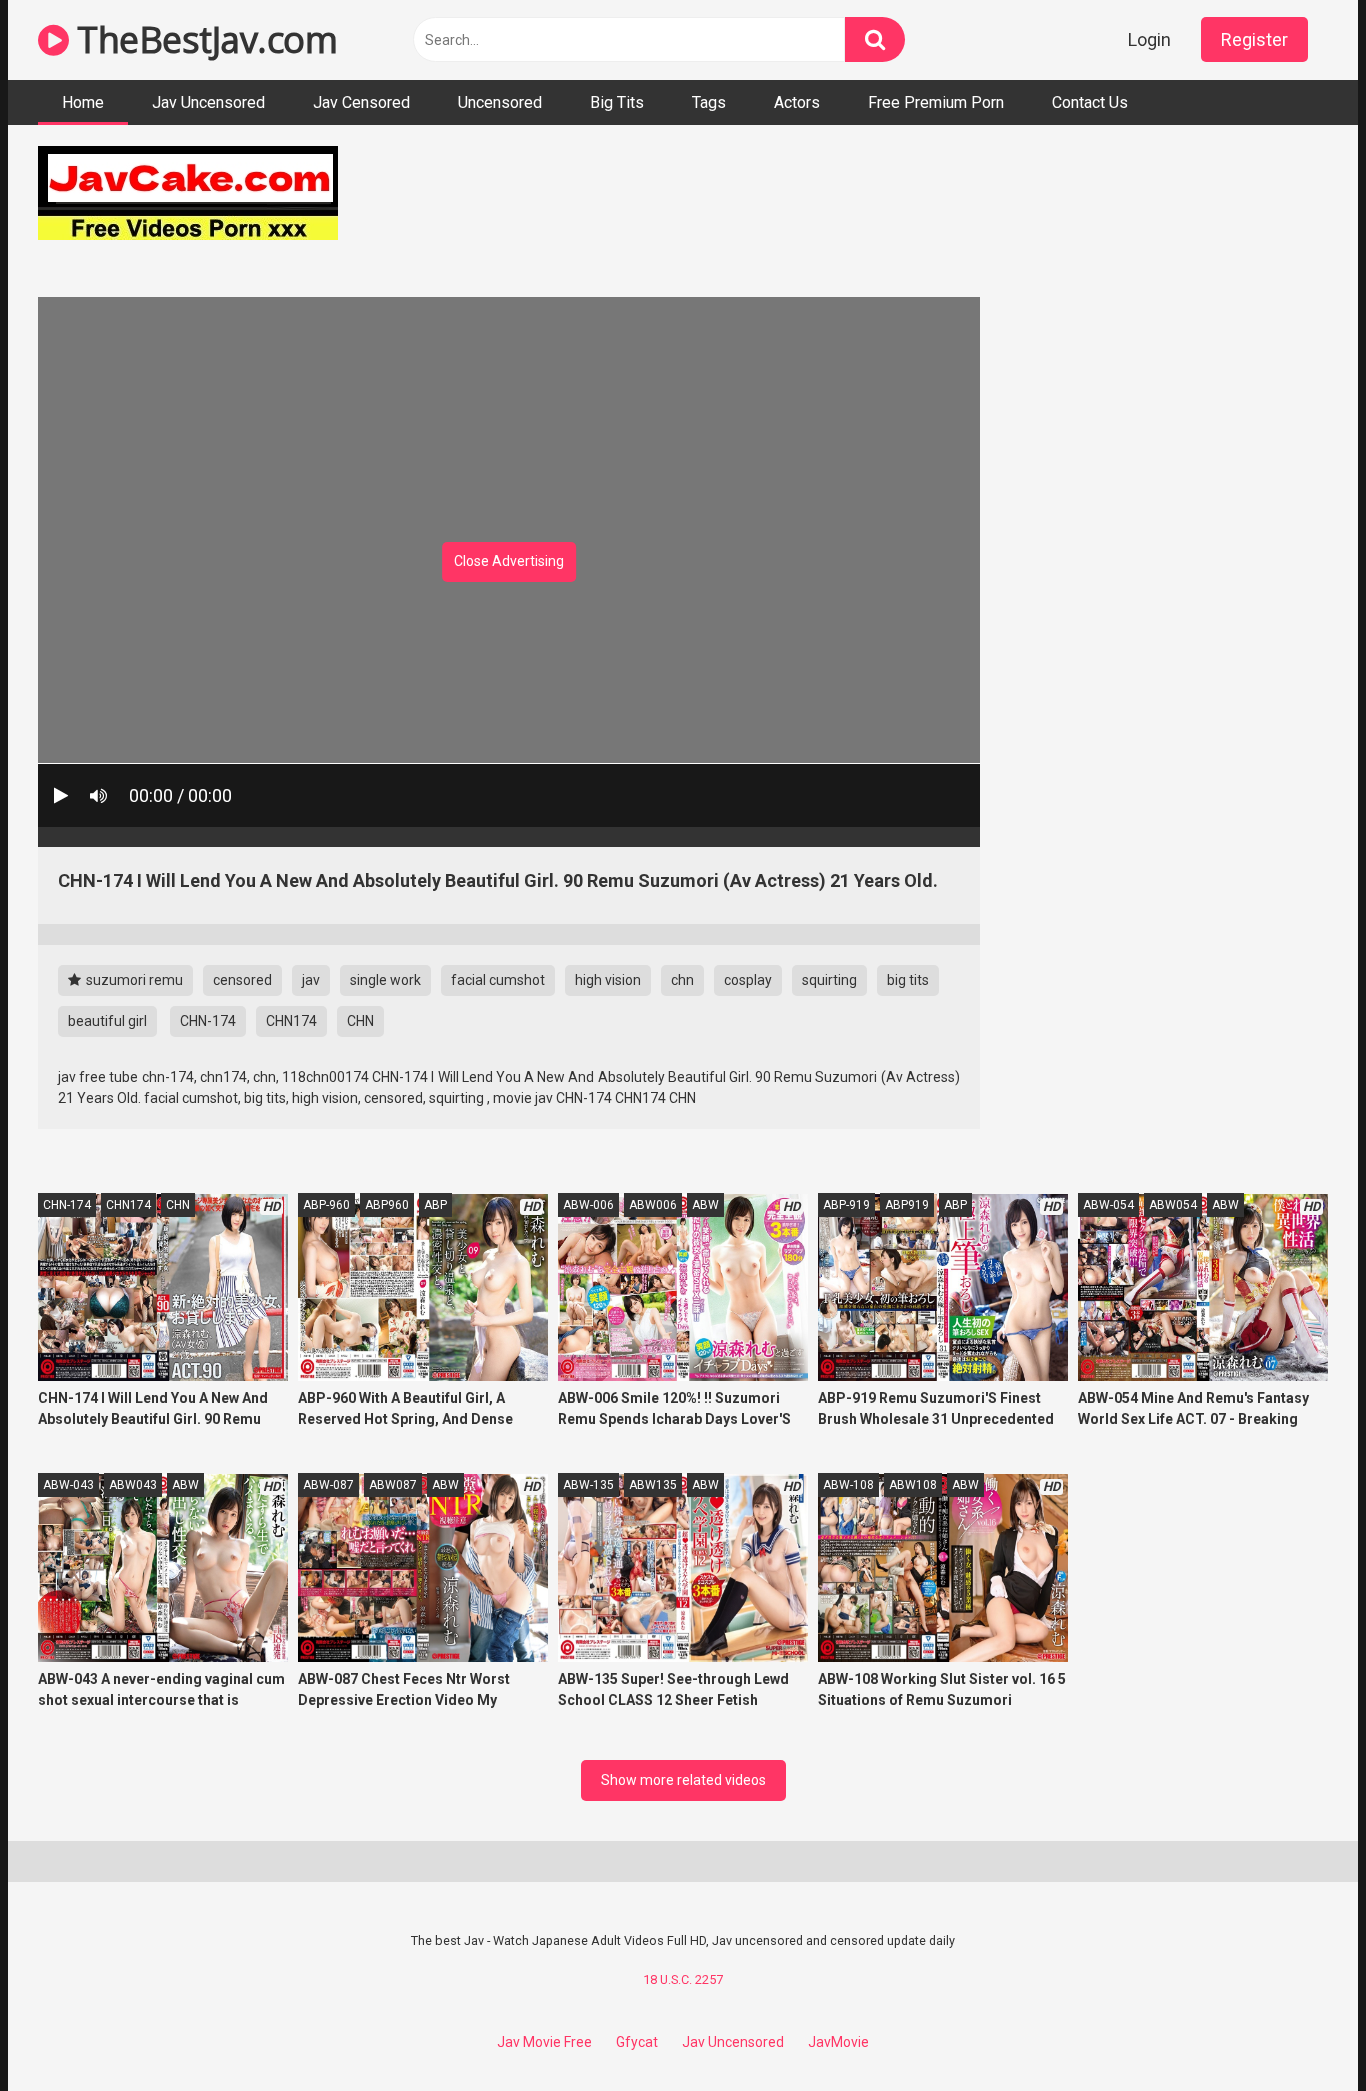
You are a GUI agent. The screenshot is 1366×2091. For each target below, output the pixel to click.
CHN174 (291, 1021)
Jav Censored (361, 102)
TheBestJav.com (203, 39)
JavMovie (838, 2042)
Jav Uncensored (208, 102)
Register (1254, 39)
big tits (908, 980)
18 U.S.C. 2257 (683, 1979)
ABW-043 (68, 1485)
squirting (829, 980)
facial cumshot (498, 980)
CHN (360, 1021)
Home (83, 102)
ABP (435, 1205)
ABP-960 (326, 1205)
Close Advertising (509, 561)
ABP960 (387, 1205)
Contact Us (1090, 102)
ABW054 (1173, 1205)
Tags (709, 102)
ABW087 (393, 1485)
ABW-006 (588, 1205)
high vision (608, 980)
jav (311, 980)
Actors (797, 102)
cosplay (748, 980)
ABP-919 (846, 1205)
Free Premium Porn (936, 102)
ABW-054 (1108, 1205)
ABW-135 (588, 1485)
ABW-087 (328, 1485)
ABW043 (133, 1485)
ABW (705, 1205)
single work (385, 980)
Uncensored (500, 102)
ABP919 (907, 1205)
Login (1149, 39)
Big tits (617, 102)
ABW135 (653, 1485)
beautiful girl (107, 1021)
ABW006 (653, 1205)
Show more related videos (683, 1780)
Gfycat (637, 2042)
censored (242, 980)
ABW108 (913, 1485)
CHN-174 (208, 1021)
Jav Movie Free (544, 2042)
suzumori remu (133, 980)
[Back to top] (1299, 2030)
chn (682, 980)
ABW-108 (848, 1485)
